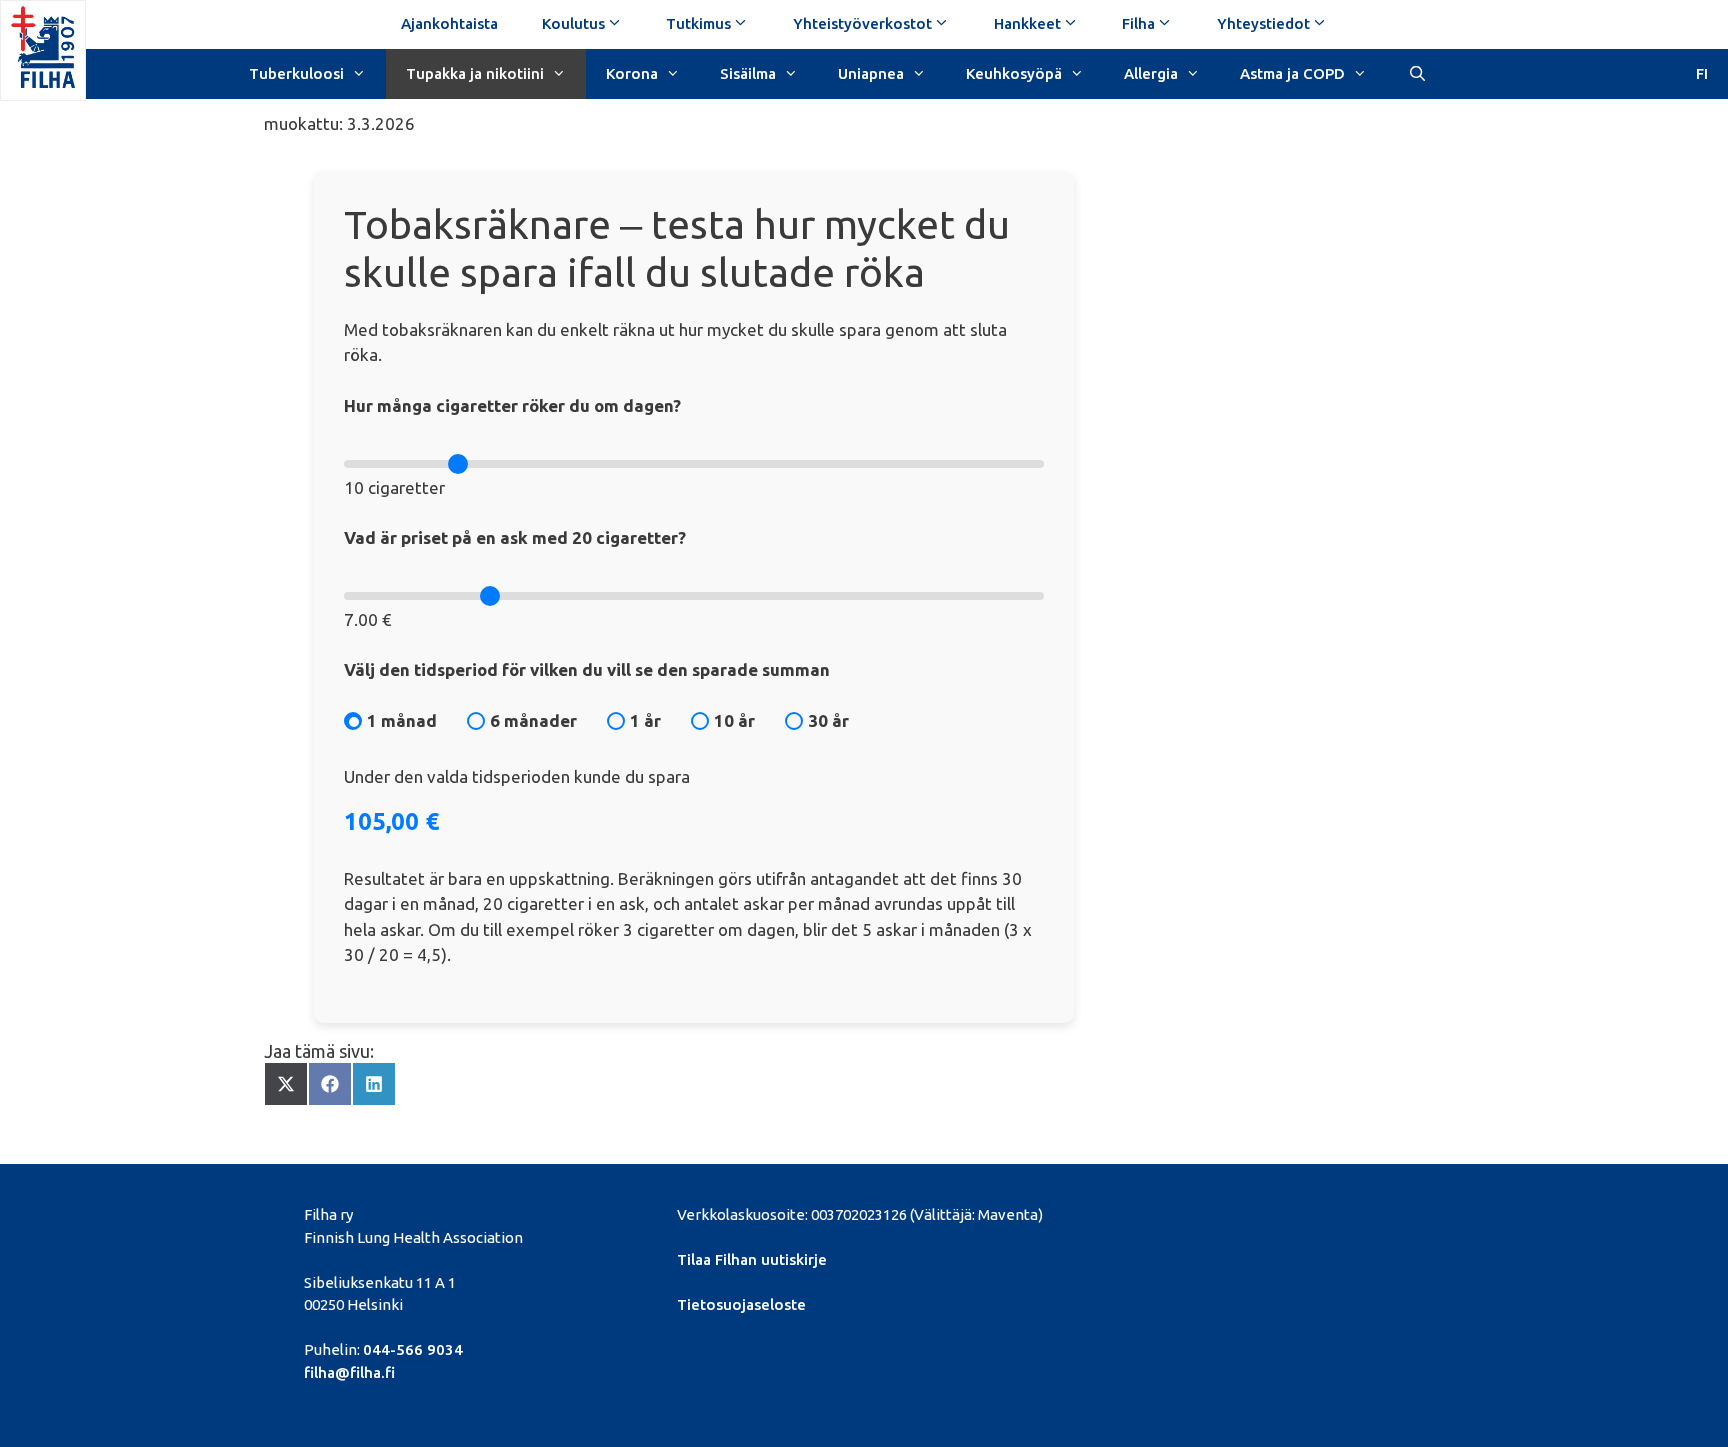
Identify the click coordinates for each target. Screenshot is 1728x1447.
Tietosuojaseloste (741, 1304)
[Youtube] (1271, 1212)
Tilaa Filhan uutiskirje (752, 1259)
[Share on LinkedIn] (374, 1084)
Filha (1138, 23)
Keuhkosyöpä (1014, 73)
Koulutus (573, 23)
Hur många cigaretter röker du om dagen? (512, 405)
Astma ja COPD (1292, 73)
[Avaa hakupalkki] (1416, 71)
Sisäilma (748, 73)
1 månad (402, 720)
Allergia (1151, 73)
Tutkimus (698, 23)
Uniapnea (871, 73)
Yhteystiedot (1263, 23)
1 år (645, 720)
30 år (828, 720)
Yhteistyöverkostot (862, 23)
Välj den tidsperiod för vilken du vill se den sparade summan (587, 669)
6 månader (533, 720)
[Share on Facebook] (330, 1084)
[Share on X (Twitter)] (286, 1084)
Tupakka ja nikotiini (475, 73)
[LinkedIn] (1237, 1212)
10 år (734, 720)
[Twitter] (1203, 1212)
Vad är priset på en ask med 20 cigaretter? (515, 537)
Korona (632, 73)
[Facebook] (1168, 1212)
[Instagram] (1305, 1212)
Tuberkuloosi (296, 73)
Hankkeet (1027, 23)
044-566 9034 (413, 1349)
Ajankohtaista (449, 23)
